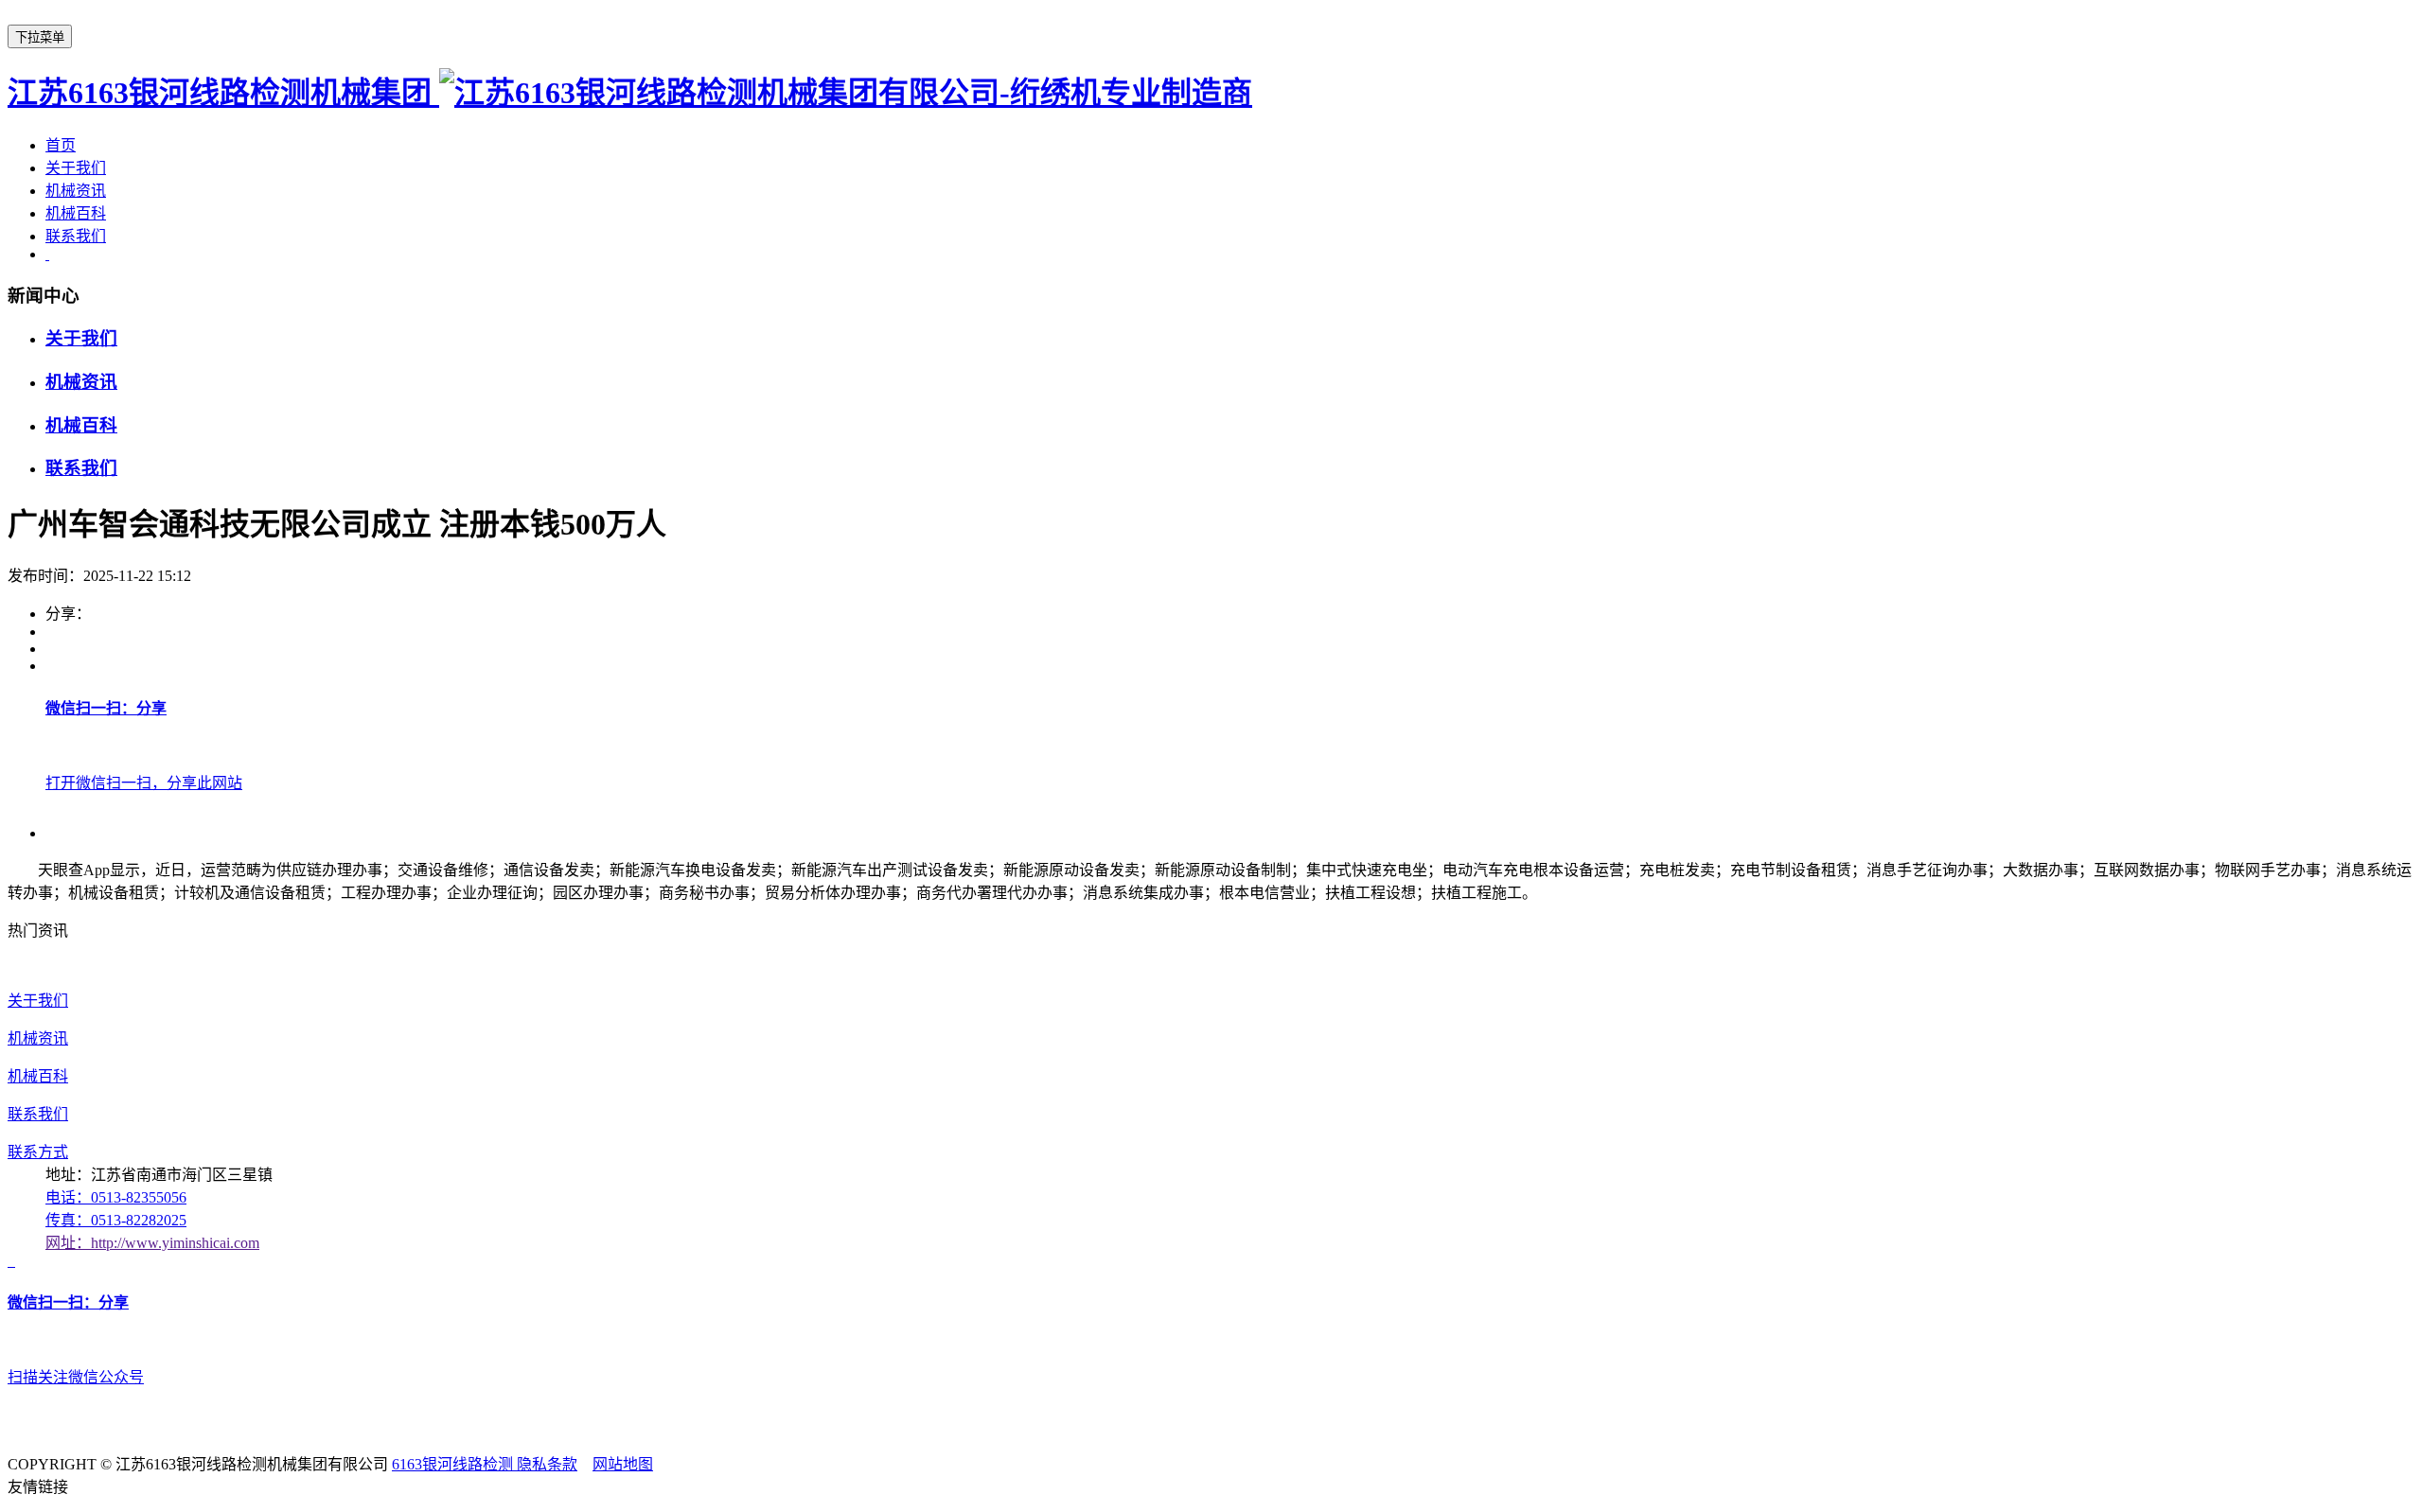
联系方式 (38, 1152)
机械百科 (76, 213)
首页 (61, 145)
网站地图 (623, 1464)
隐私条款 (547, 1464)
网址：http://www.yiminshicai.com (152, 1243)
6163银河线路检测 (454, 1464)
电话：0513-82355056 (116, 1197)
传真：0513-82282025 (116, 1220)
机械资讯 (76, 191)
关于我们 (76, 168)
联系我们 (76, 236)
